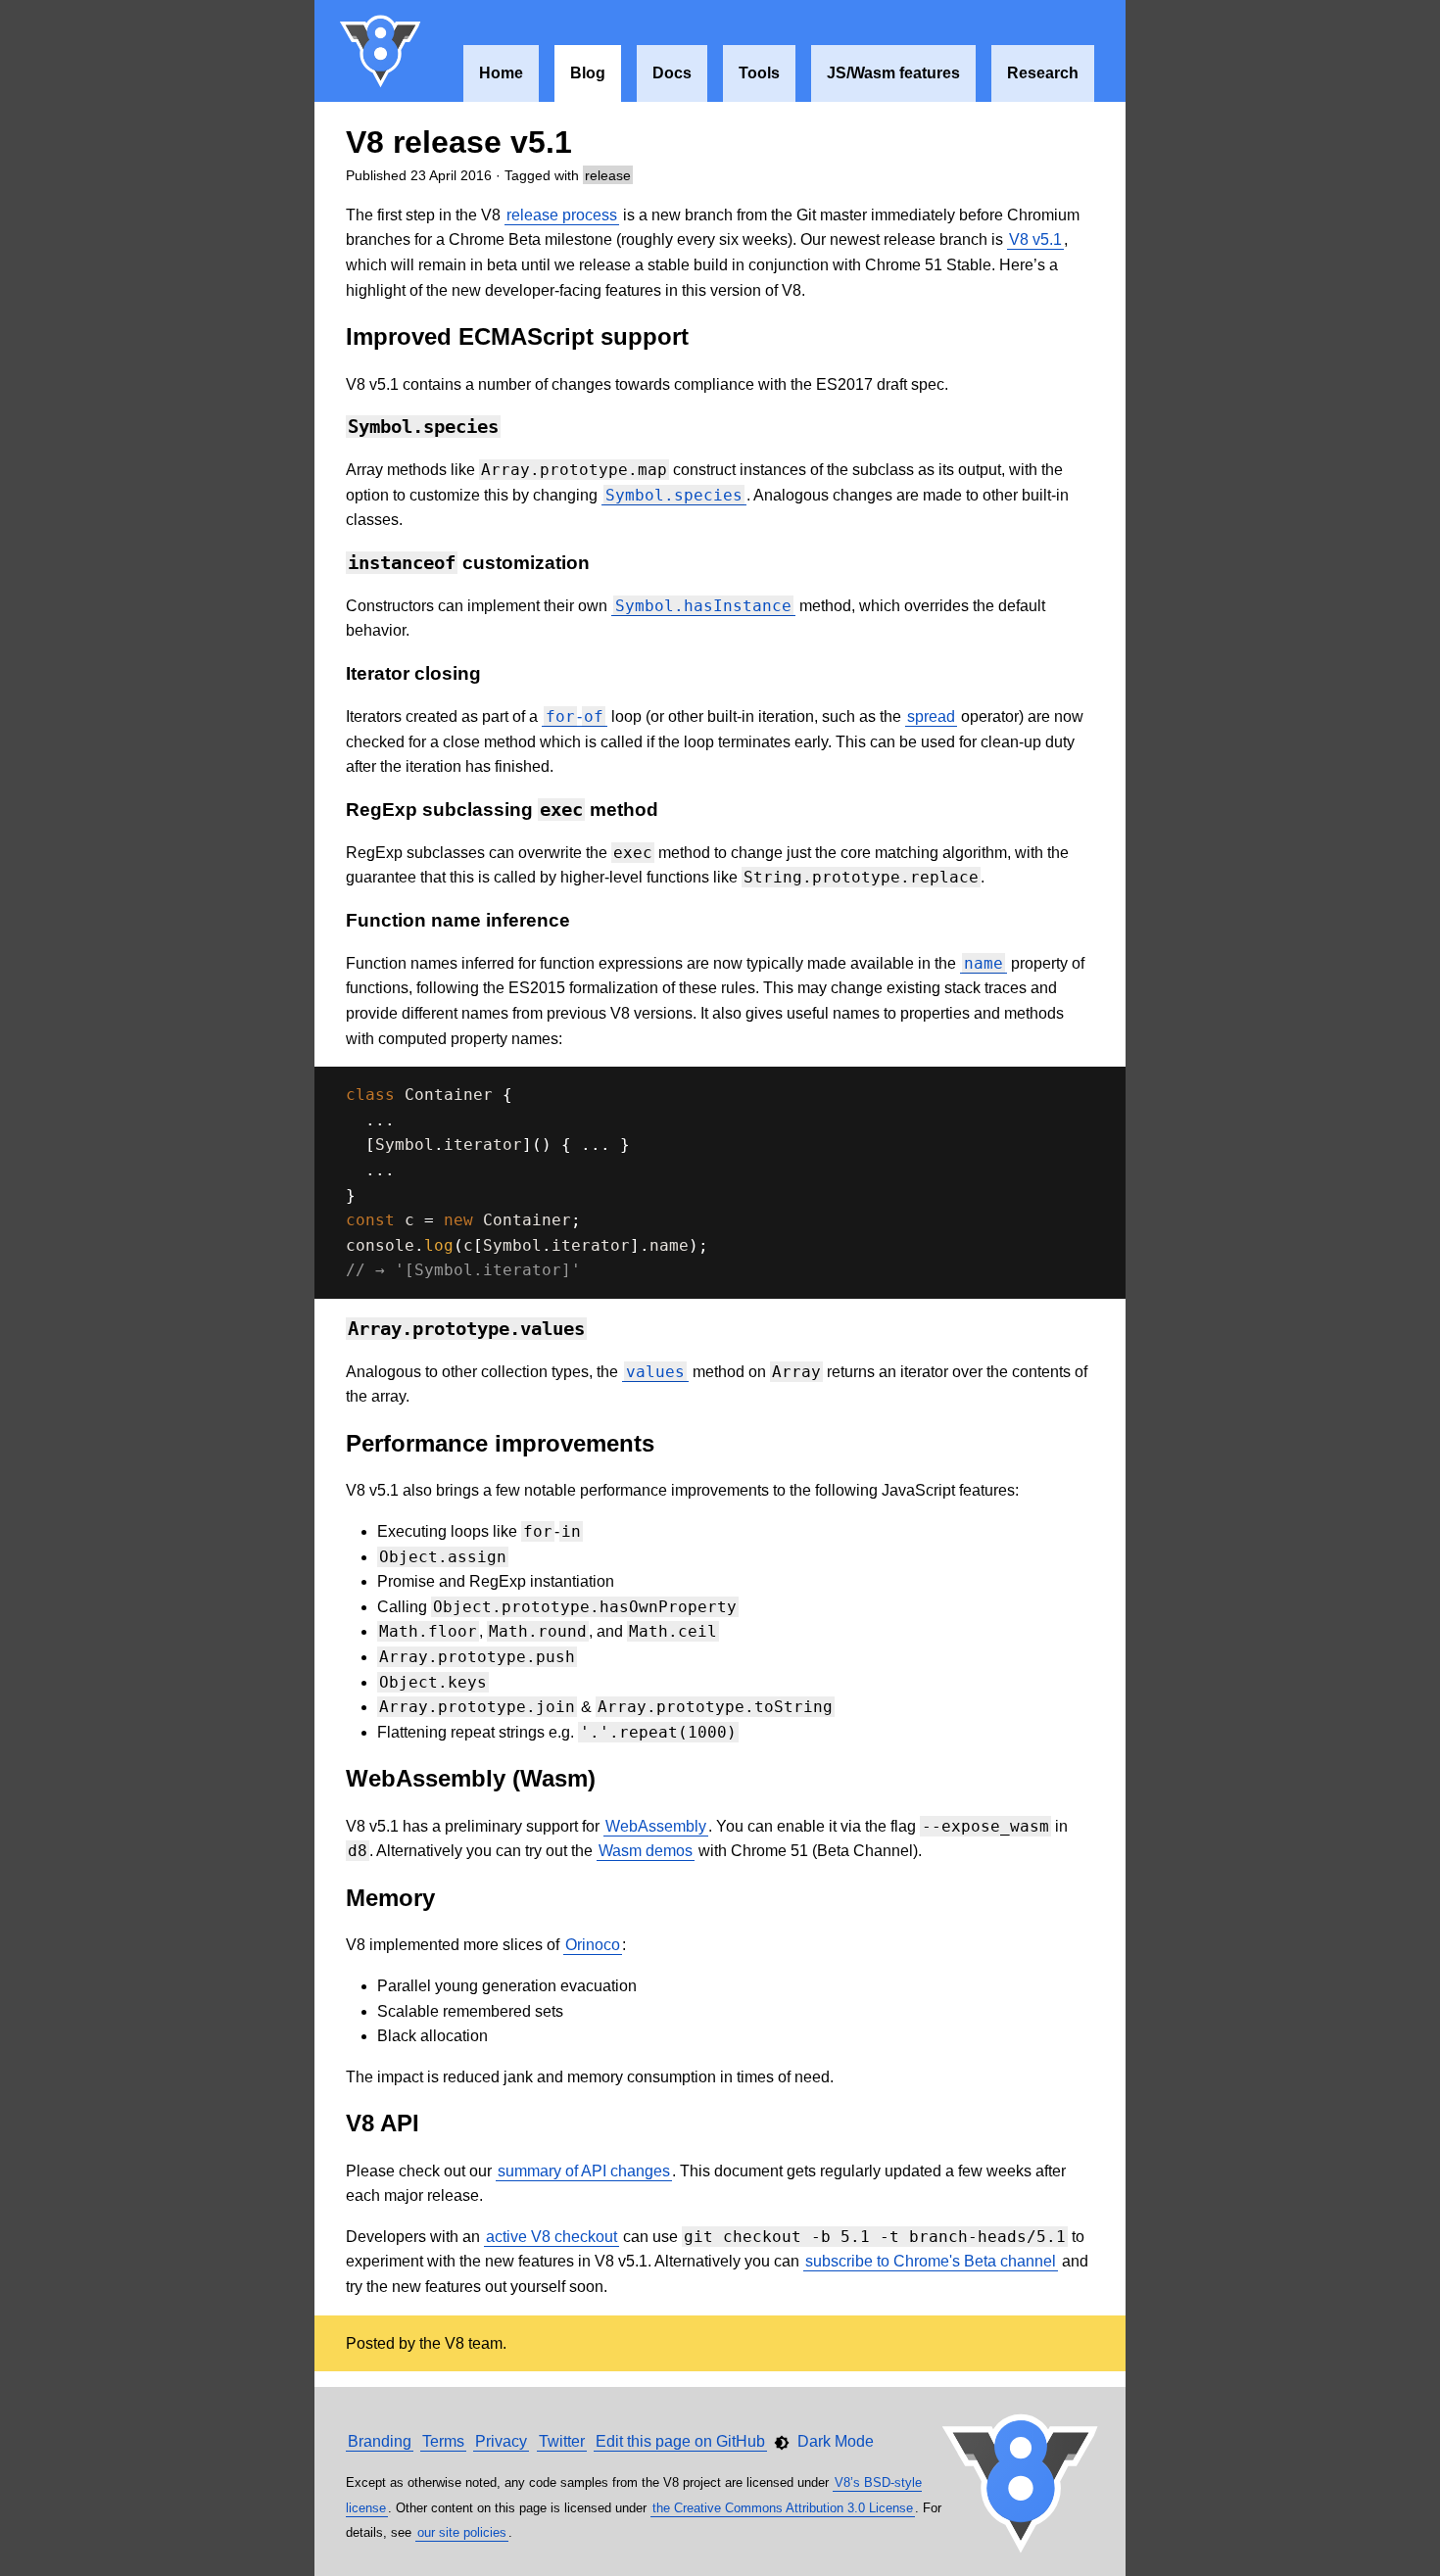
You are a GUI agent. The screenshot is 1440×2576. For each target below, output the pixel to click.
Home (501, 73)
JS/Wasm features (893, 73)
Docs (672, 73)
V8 (381, 51)
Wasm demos (646, 1851)
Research (1043, 73)
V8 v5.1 (1035, 239)
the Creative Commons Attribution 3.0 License (783, 2508)
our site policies (462, 2532)
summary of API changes (584, 2171)
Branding (380, 2441)
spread (931, 716)
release (608, 175)
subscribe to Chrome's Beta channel (931, 2261)
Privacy (501, 2441)
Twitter (562, 2441)
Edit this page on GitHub (680, 2441)
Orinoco (593, 1945)
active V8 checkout (552, 2237)
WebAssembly (656, 1826)
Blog (588, 73)
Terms (443, 2441)
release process (562, 215)
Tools (759, 73)
